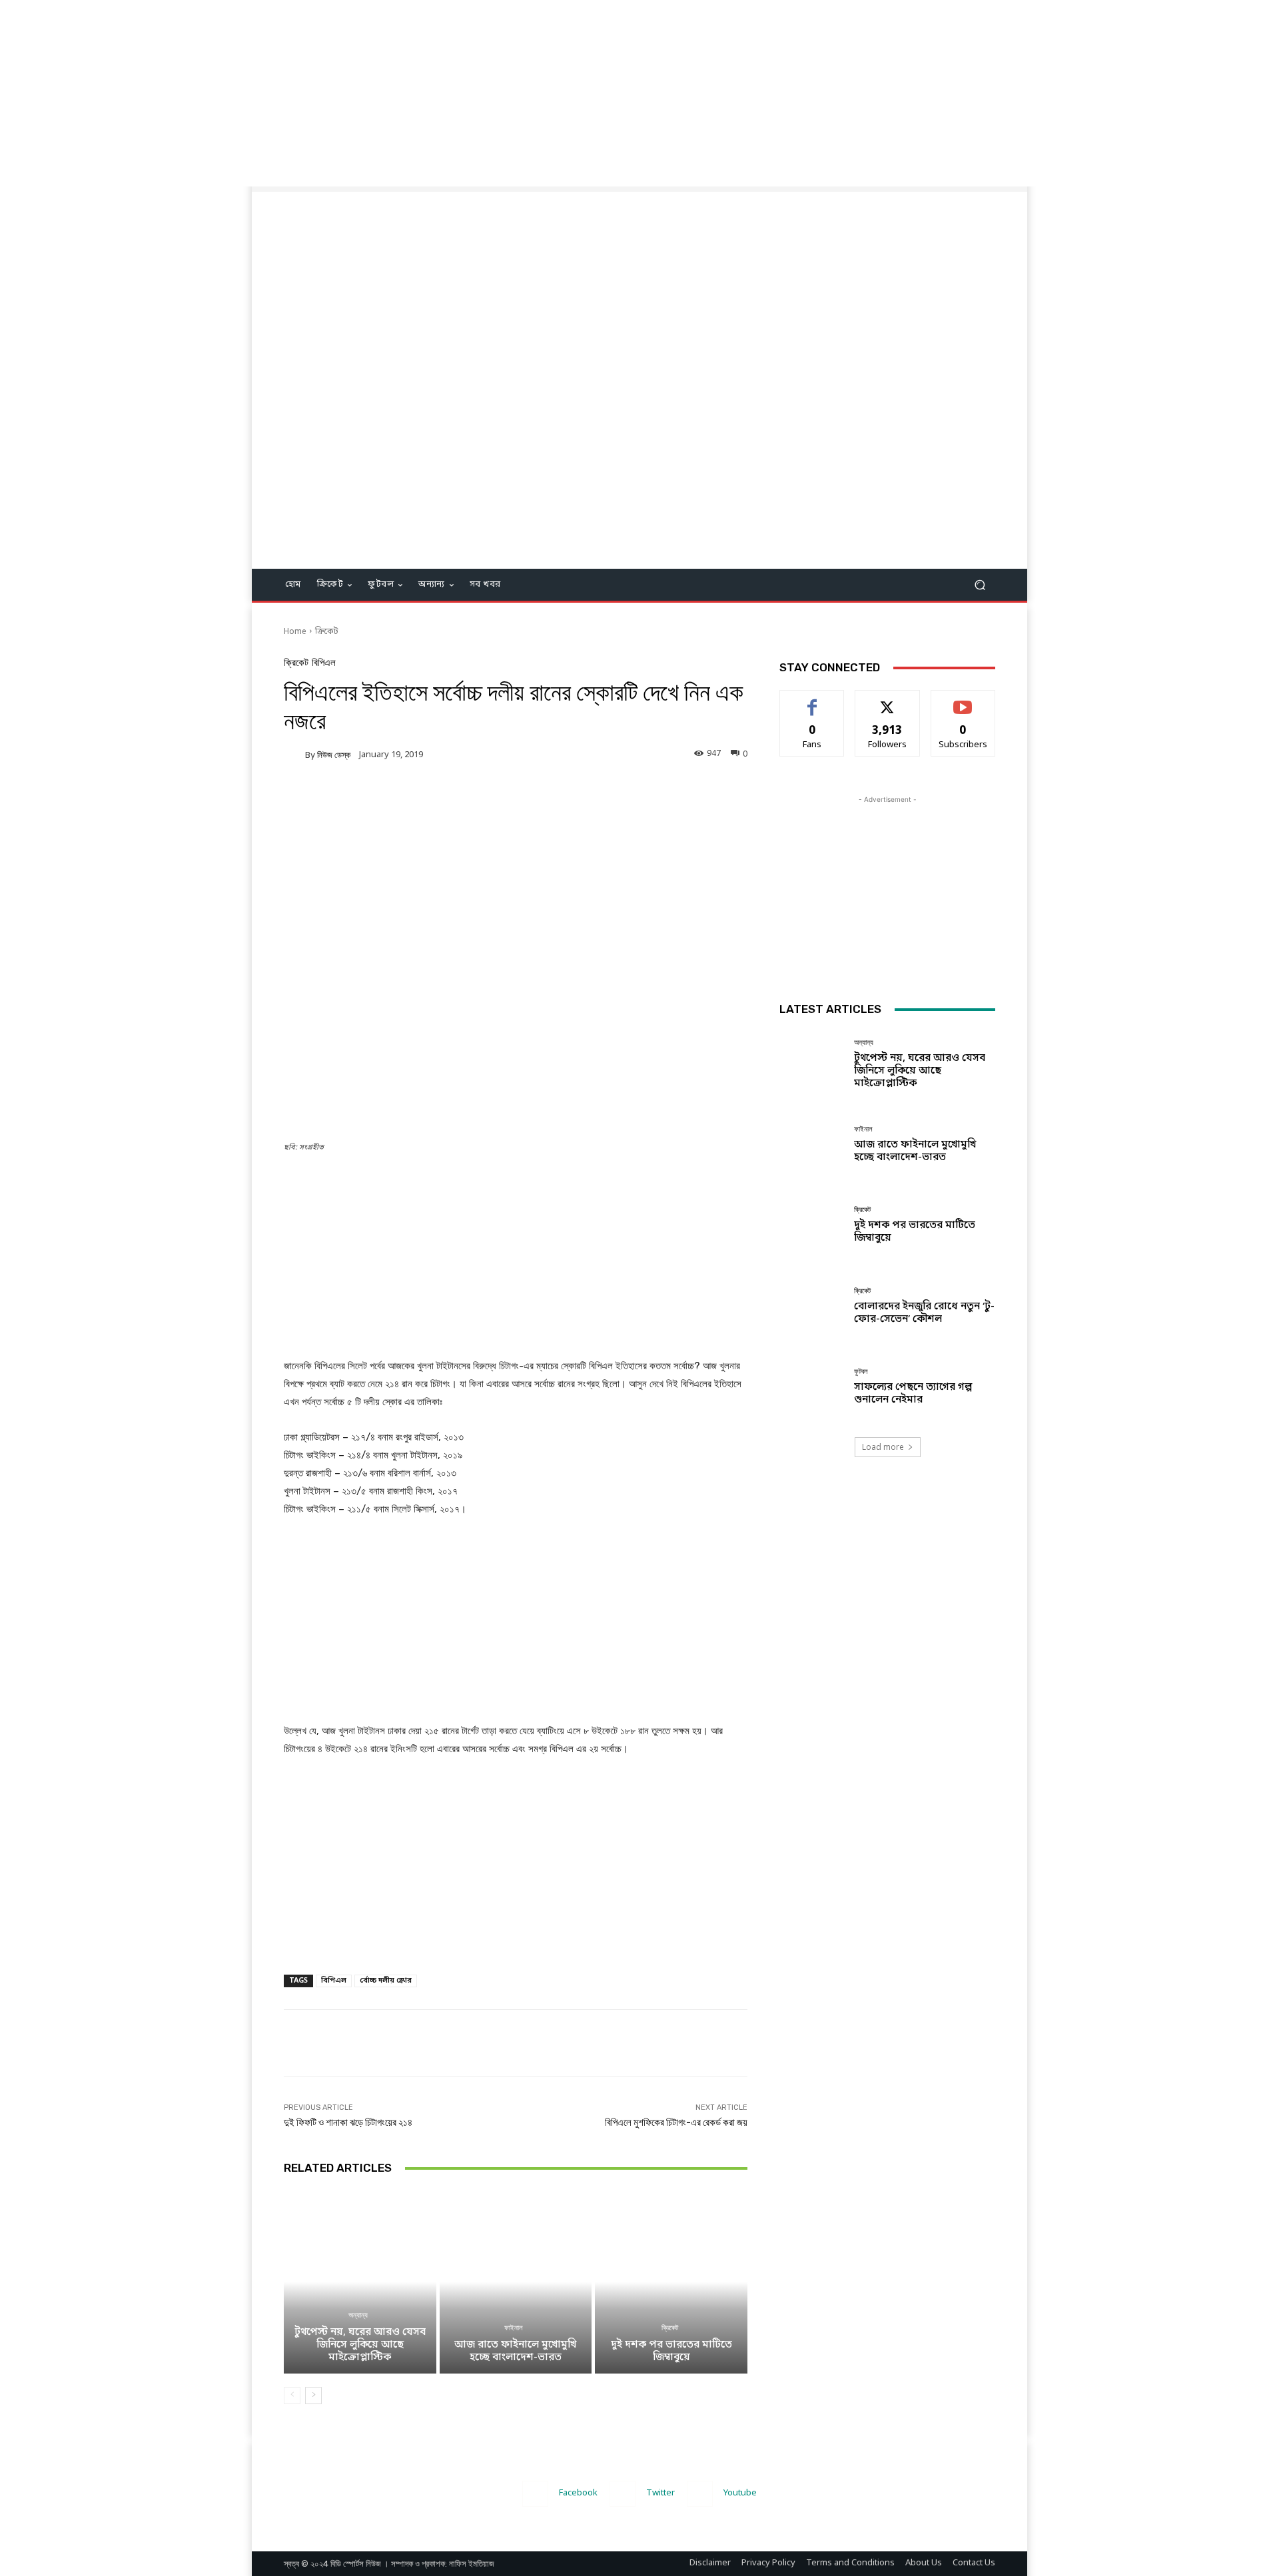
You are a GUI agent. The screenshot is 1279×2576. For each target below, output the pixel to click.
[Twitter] (623, 2494)
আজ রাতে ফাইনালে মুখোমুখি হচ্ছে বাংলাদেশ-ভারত (515, 2351)
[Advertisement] (400, 93)
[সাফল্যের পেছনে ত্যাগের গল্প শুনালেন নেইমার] (812, 1387)
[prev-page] (292, 2396)
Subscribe (963, 700)
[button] (980, 585)
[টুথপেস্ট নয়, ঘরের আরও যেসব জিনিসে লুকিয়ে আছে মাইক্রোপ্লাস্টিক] (360, 2282)
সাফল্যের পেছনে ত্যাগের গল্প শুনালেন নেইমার (913, 1394)
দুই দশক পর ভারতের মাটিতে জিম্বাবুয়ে (671, 2351)
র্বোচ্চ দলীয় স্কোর (386, 1981)
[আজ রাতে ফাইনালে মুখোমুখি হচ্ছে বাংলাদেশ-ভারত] (516, 2282)
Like (812, 700)
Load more (883, 1447)
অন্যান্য (358, 2315)
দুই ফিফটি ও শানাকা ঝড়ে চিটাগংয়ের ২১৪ (348, 2122)
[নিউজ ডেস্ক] (294, 755)
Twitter (660, 2493)
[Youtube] (700, 2494)
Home (295, 632)
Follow (888, 700)
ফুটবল (861, 1372)
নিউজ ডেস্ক (334, 755)
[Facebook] (535, 2494)
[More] (556, 801)
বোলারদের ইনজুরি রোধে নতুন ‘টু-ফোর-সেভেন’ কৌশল (924, 1313)
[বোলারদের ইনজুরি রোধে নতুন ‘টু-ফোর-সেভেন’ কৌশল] (812, 1306)
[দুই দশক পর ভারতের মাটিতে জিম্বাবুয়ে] (671, 2282)
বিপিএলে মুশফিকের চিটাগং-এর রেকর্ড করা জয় (676, 2122)
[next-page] (313, 2396)
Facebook (578, 2493)
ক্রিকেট (327, 632)
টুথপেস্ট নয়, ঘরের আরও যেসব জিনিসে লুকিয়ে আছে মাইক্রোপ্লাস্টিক (360, 2345)
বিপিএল (324, 663)
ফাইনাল (514, 2328)
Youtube (740, 2493)
